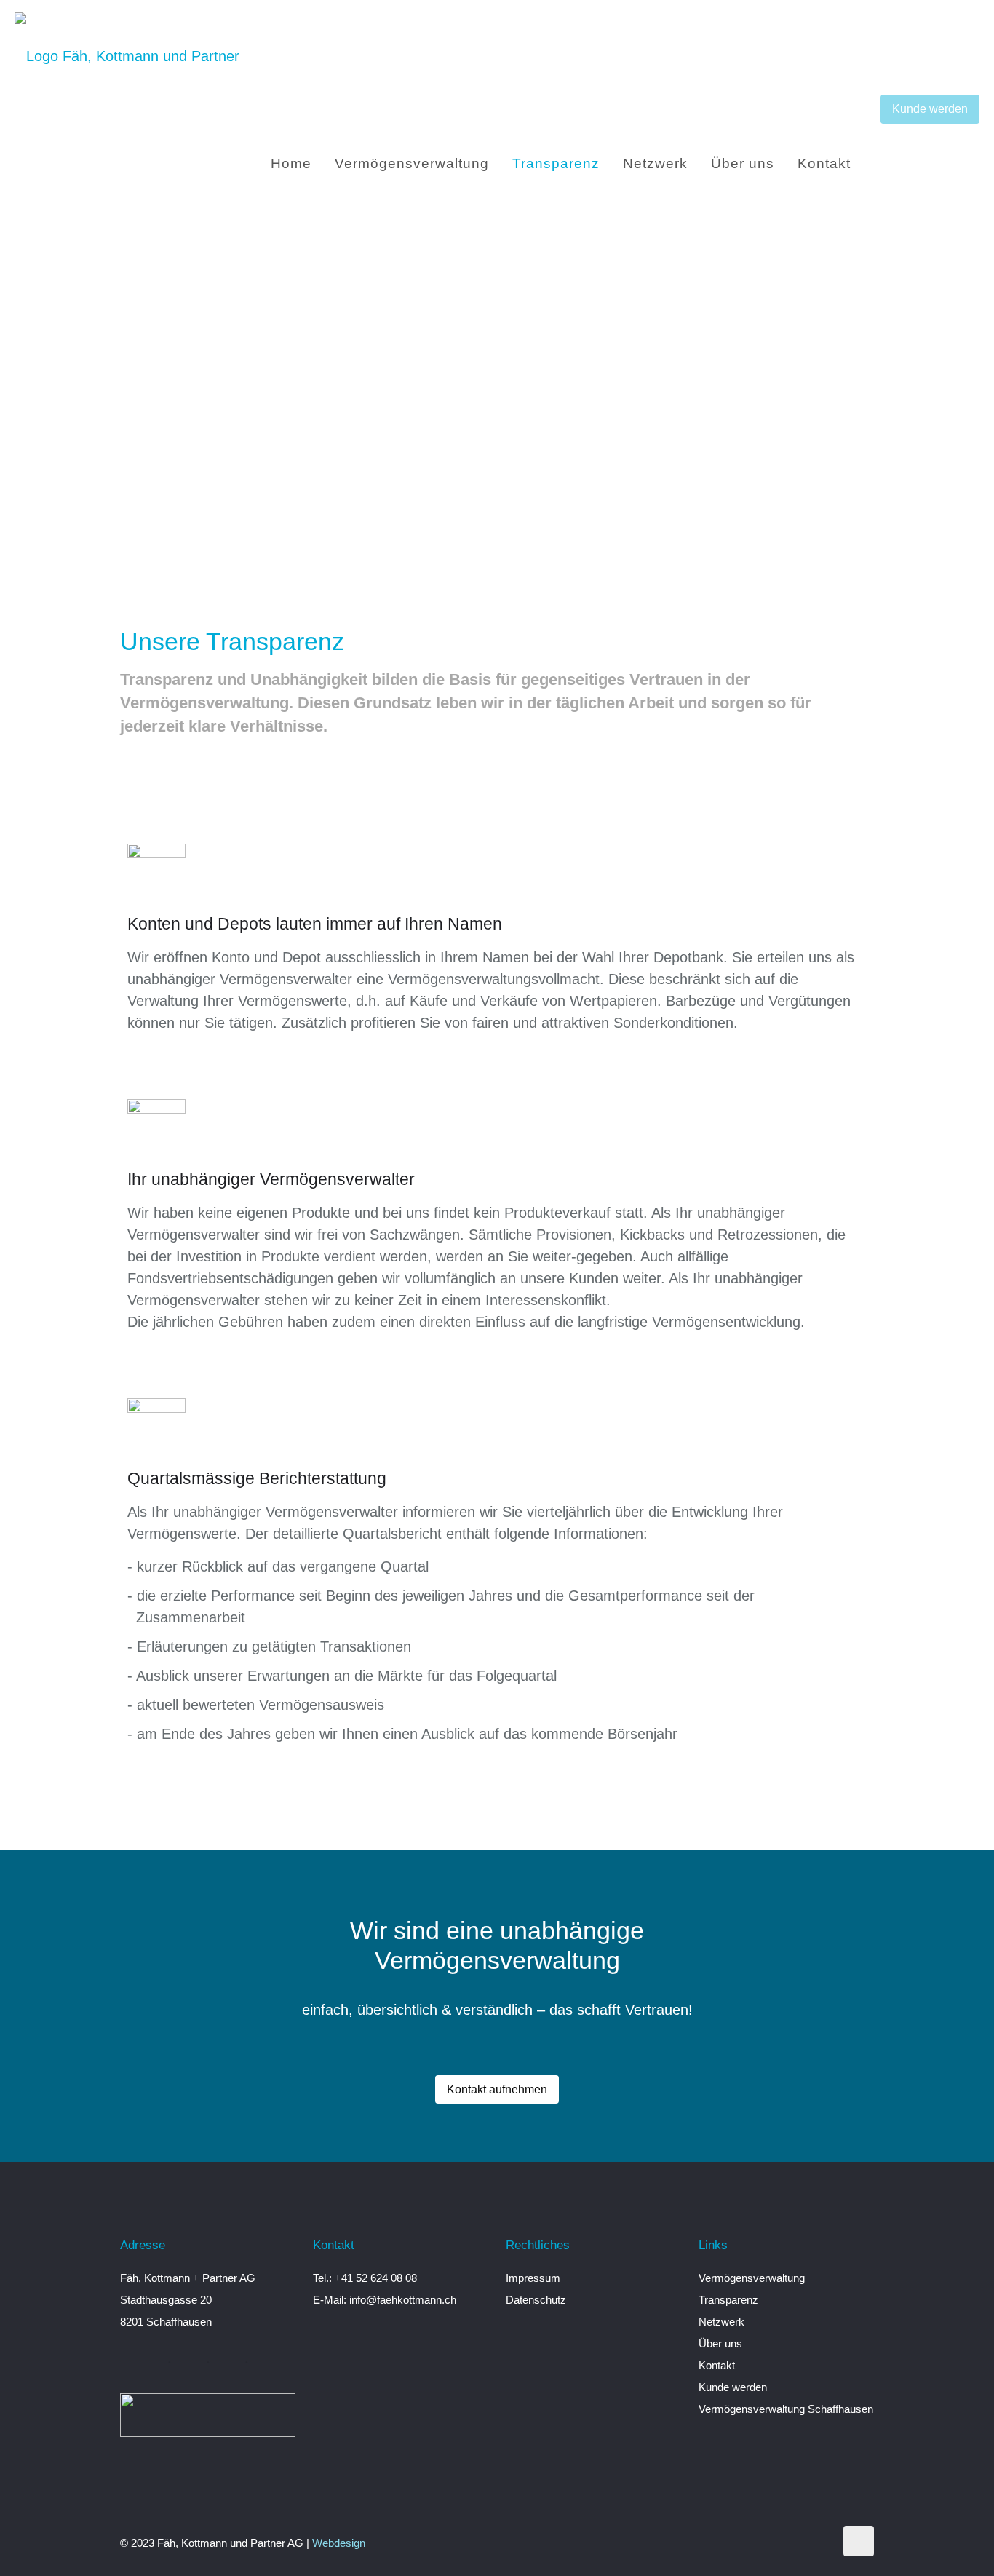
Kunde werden (930, 108)
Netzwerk (721, 2322)
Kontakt (717, 2365)
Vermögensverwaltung (752, 2278)
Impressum (533, 2278)
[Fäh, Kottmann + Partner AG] (127, 55)
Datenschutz (536, 2300)
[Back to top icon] (859, 2541)
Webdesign (339, 2543)
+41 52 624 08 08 (376, 2278)
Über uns (720, 2343)
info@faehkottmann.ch (403, 2300)
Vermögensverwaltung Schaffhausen (786, 2409)
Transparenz (728, 2300)
